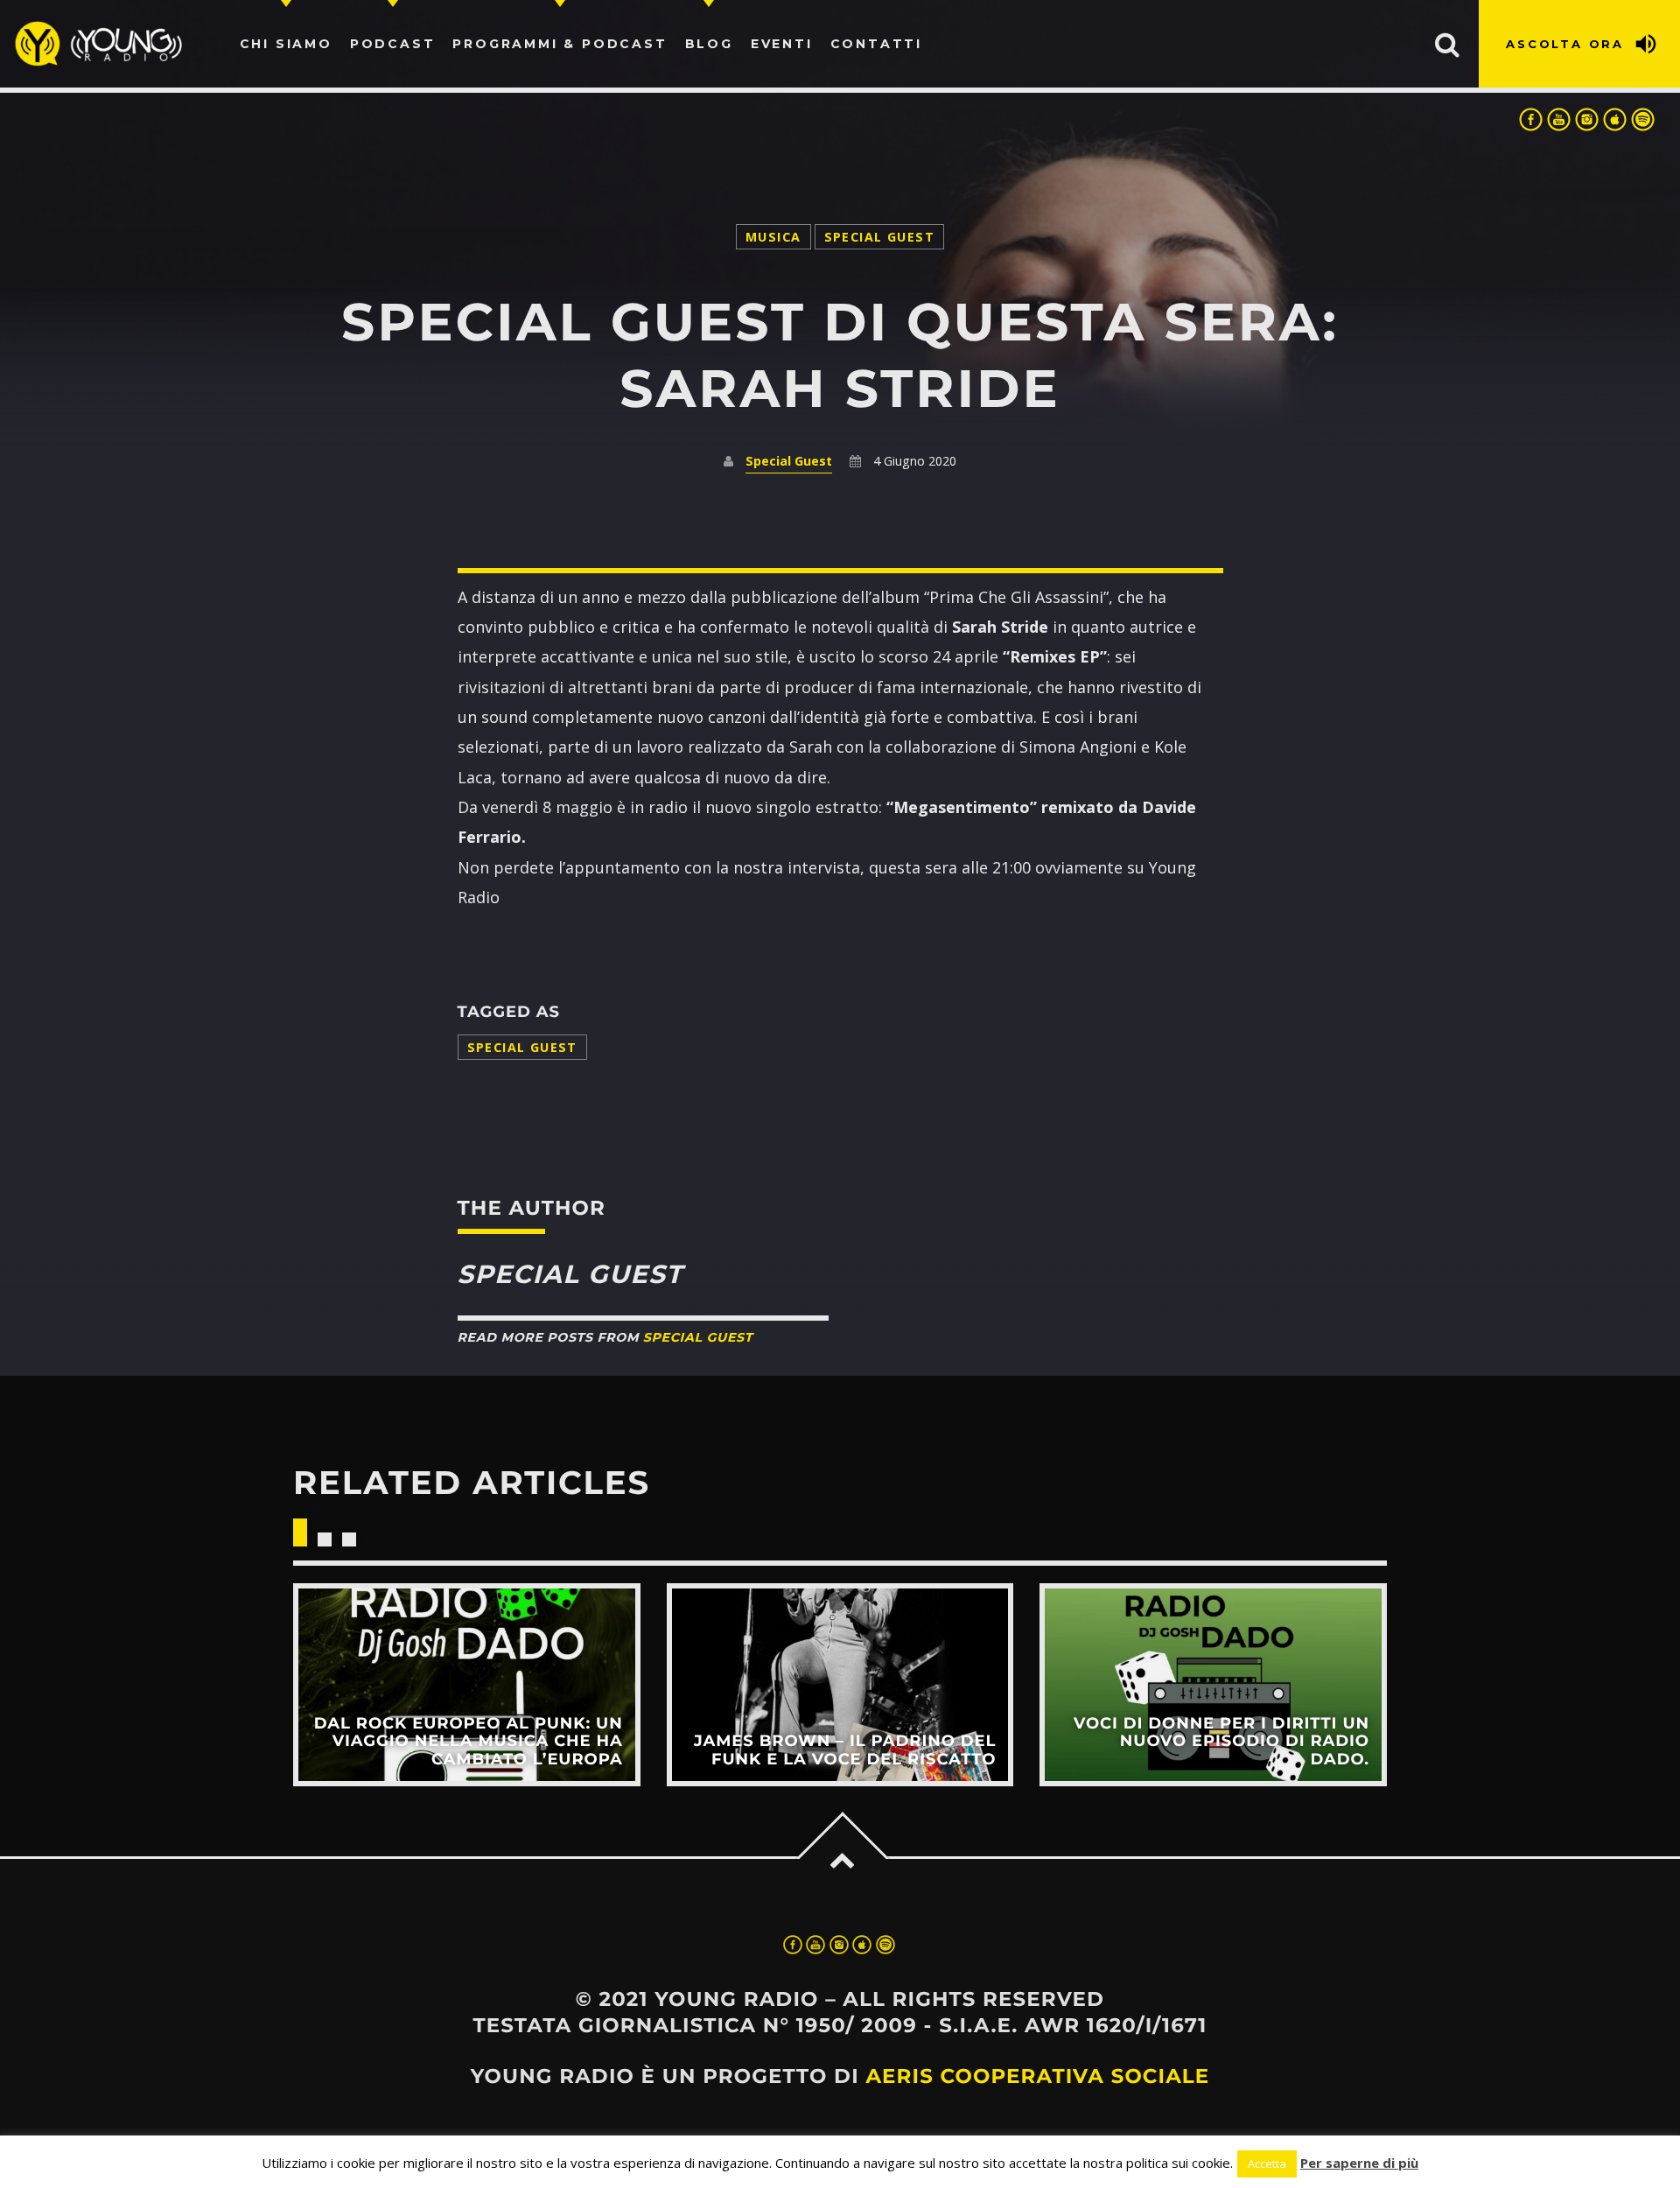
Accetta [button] (1267, 2163)
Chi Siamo (286, 44)
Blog (709, 44)
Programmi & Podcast (560, 44)
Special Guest (879, 237)
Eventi (782, 44)
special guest (522, 1047)
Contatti (876, 44)
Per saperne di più (1359, 2163)
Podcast (393, 44)
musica (773, 237)
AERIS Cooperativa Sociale (1037, 2076)
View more (467, 1684)
